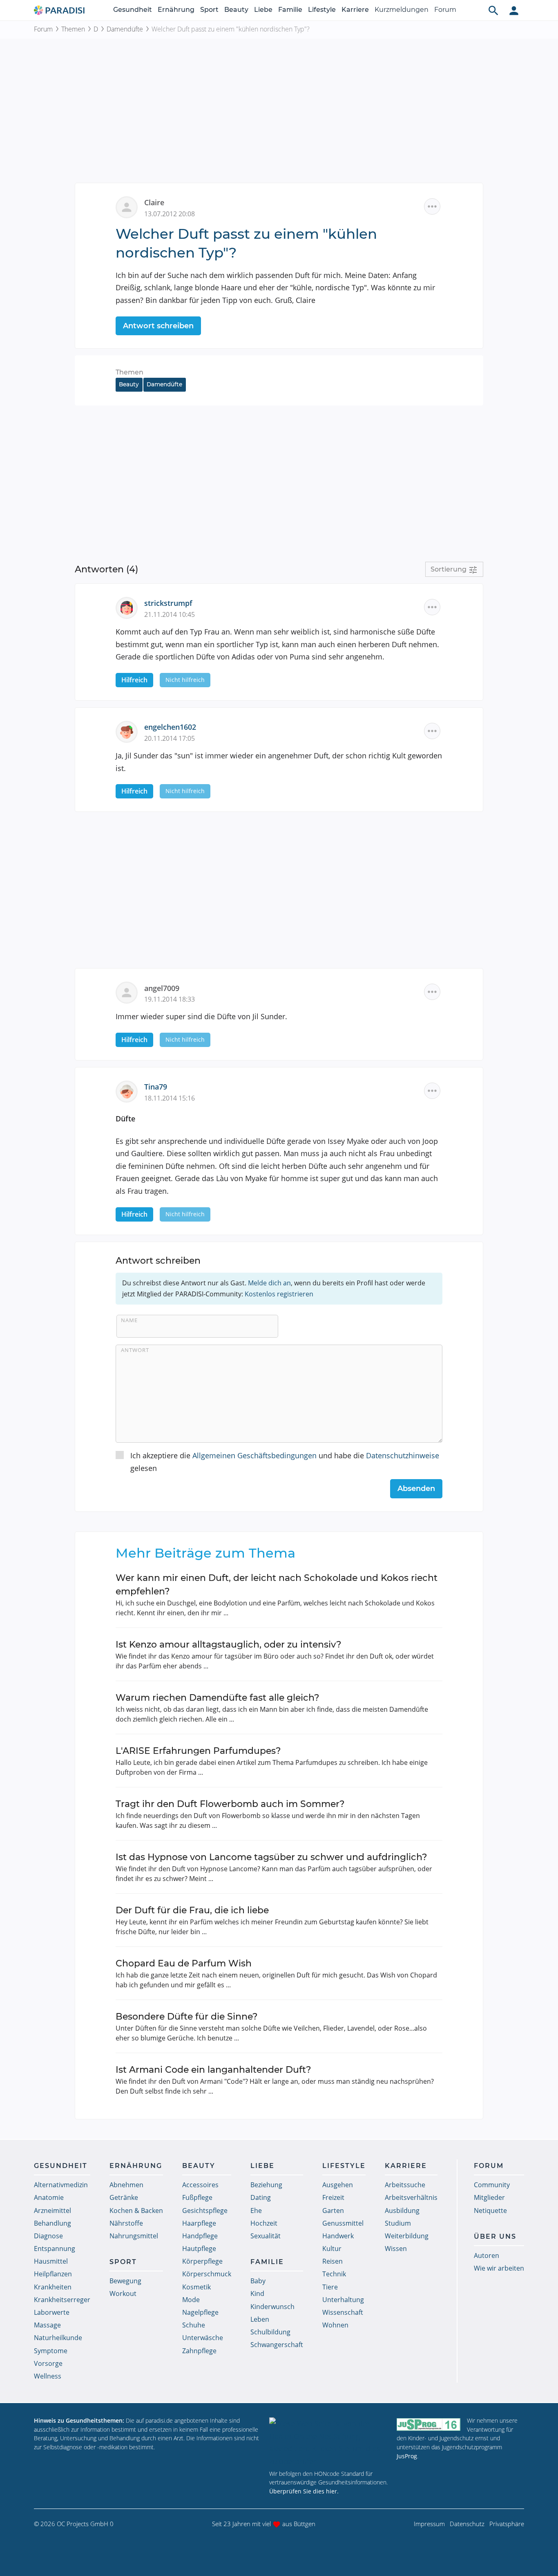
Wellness (48, 2376)
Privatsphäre (507, 2524)
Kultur (332, 2249)
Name (129, 1320)
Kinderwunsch (272, 2307)
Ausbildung (402, 2211)
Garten (333, 2211)
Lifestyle (322, 10)
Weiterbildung (407, 2236)
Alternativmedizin (61, 2185)
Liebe (263, 10)
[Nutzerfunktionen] (514, 10)
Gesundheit (133, 10)
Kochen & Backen (136, 2211)
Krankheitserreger (62, 2300)
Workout (123, 2294)
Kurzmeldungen (402, 10)
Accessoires (200, 2185)
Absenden (416, 1489)
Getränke (124, 2197)
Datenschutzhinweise (403, 1455)
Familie (290, 10)
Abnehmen (126, 2185)
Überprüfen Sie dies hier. (304, 2491)
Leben (260, 2319)
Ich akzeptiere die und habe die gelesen (285, 1462)
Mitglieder (489, 2197)
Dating (261, 2197)
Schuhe (194, 2325)
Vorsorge (48, 2363)
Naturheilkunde (58, 2338)
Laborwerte (52, 2312)
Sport (209, 10)
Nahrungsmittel (134, 2236)
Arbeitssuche (405, 2185)
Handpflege (200, 2236)
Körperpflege (202, 2261)
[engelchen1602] (130, 731)
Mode (191, 2300)
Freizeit (333, 2197)
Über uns (495, 2236)
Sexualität (266, 2236)
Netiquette (490, 2211)
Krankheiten (53, 2287)
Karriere (355, 10)
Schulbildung (270, 2332)
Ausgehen (338, 2185)
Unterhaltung (343, 2300)
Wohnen (335, 2325)
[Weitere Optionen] (432, 206)
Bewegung (125, 2281)
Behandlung (52, 2223)
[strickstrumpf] (130, 607)
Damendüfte (125, 29)
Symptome (51, 2351)
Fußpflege (197, 2197)
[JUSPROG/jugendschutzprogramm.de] (429, 2424)
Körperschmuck (207, 2274)
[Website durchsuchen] (493, 10)
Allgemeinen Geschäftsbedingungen (254, 1455)
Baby (258, 2281)
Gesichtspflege (205, 2211)
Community (492, 2185)
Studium (398, 2223)
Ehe (256, 2211)
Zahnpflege (199, 2351)
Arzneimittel (52, 2211)
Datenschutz (467, 2524)
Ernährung (176, 10)
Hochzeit (264, 2223)
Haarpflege (199, 2223)
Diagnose (48, 2236)
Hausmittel (51, 2261)
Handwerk (338, 2236)
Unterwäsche (203, 2338)
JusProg (407, 2456)
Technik (334, 2274)
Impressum (429, 2524)
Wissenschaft (343, 2312)
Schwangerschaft (277, 2345)
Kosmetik (196, 2287)
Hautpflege (199, 2249)
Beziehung (266, 2185)
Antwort (135, 1350)
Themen (73, 29)
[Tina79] (130, 1091)
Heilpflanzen (53, 2274)
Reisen (333, 2261)
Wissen (396, 2249)
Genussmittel (343, 2223)
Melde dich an (269, 1283)
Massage (47, 2325)
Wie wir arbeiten (499, 2268)
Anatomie (49, 2197)
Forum (445, 10)
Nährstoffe (126, 2223)
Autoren (487, 2255)
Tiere (330, 2287)
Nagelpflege (200, 2312)
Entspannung (55, 2249)
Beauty (236, 10)
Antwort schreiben (158, 326)
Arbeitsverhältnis (411, 2197)
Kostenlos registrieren (279, 1294)
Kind (257, 2294)
